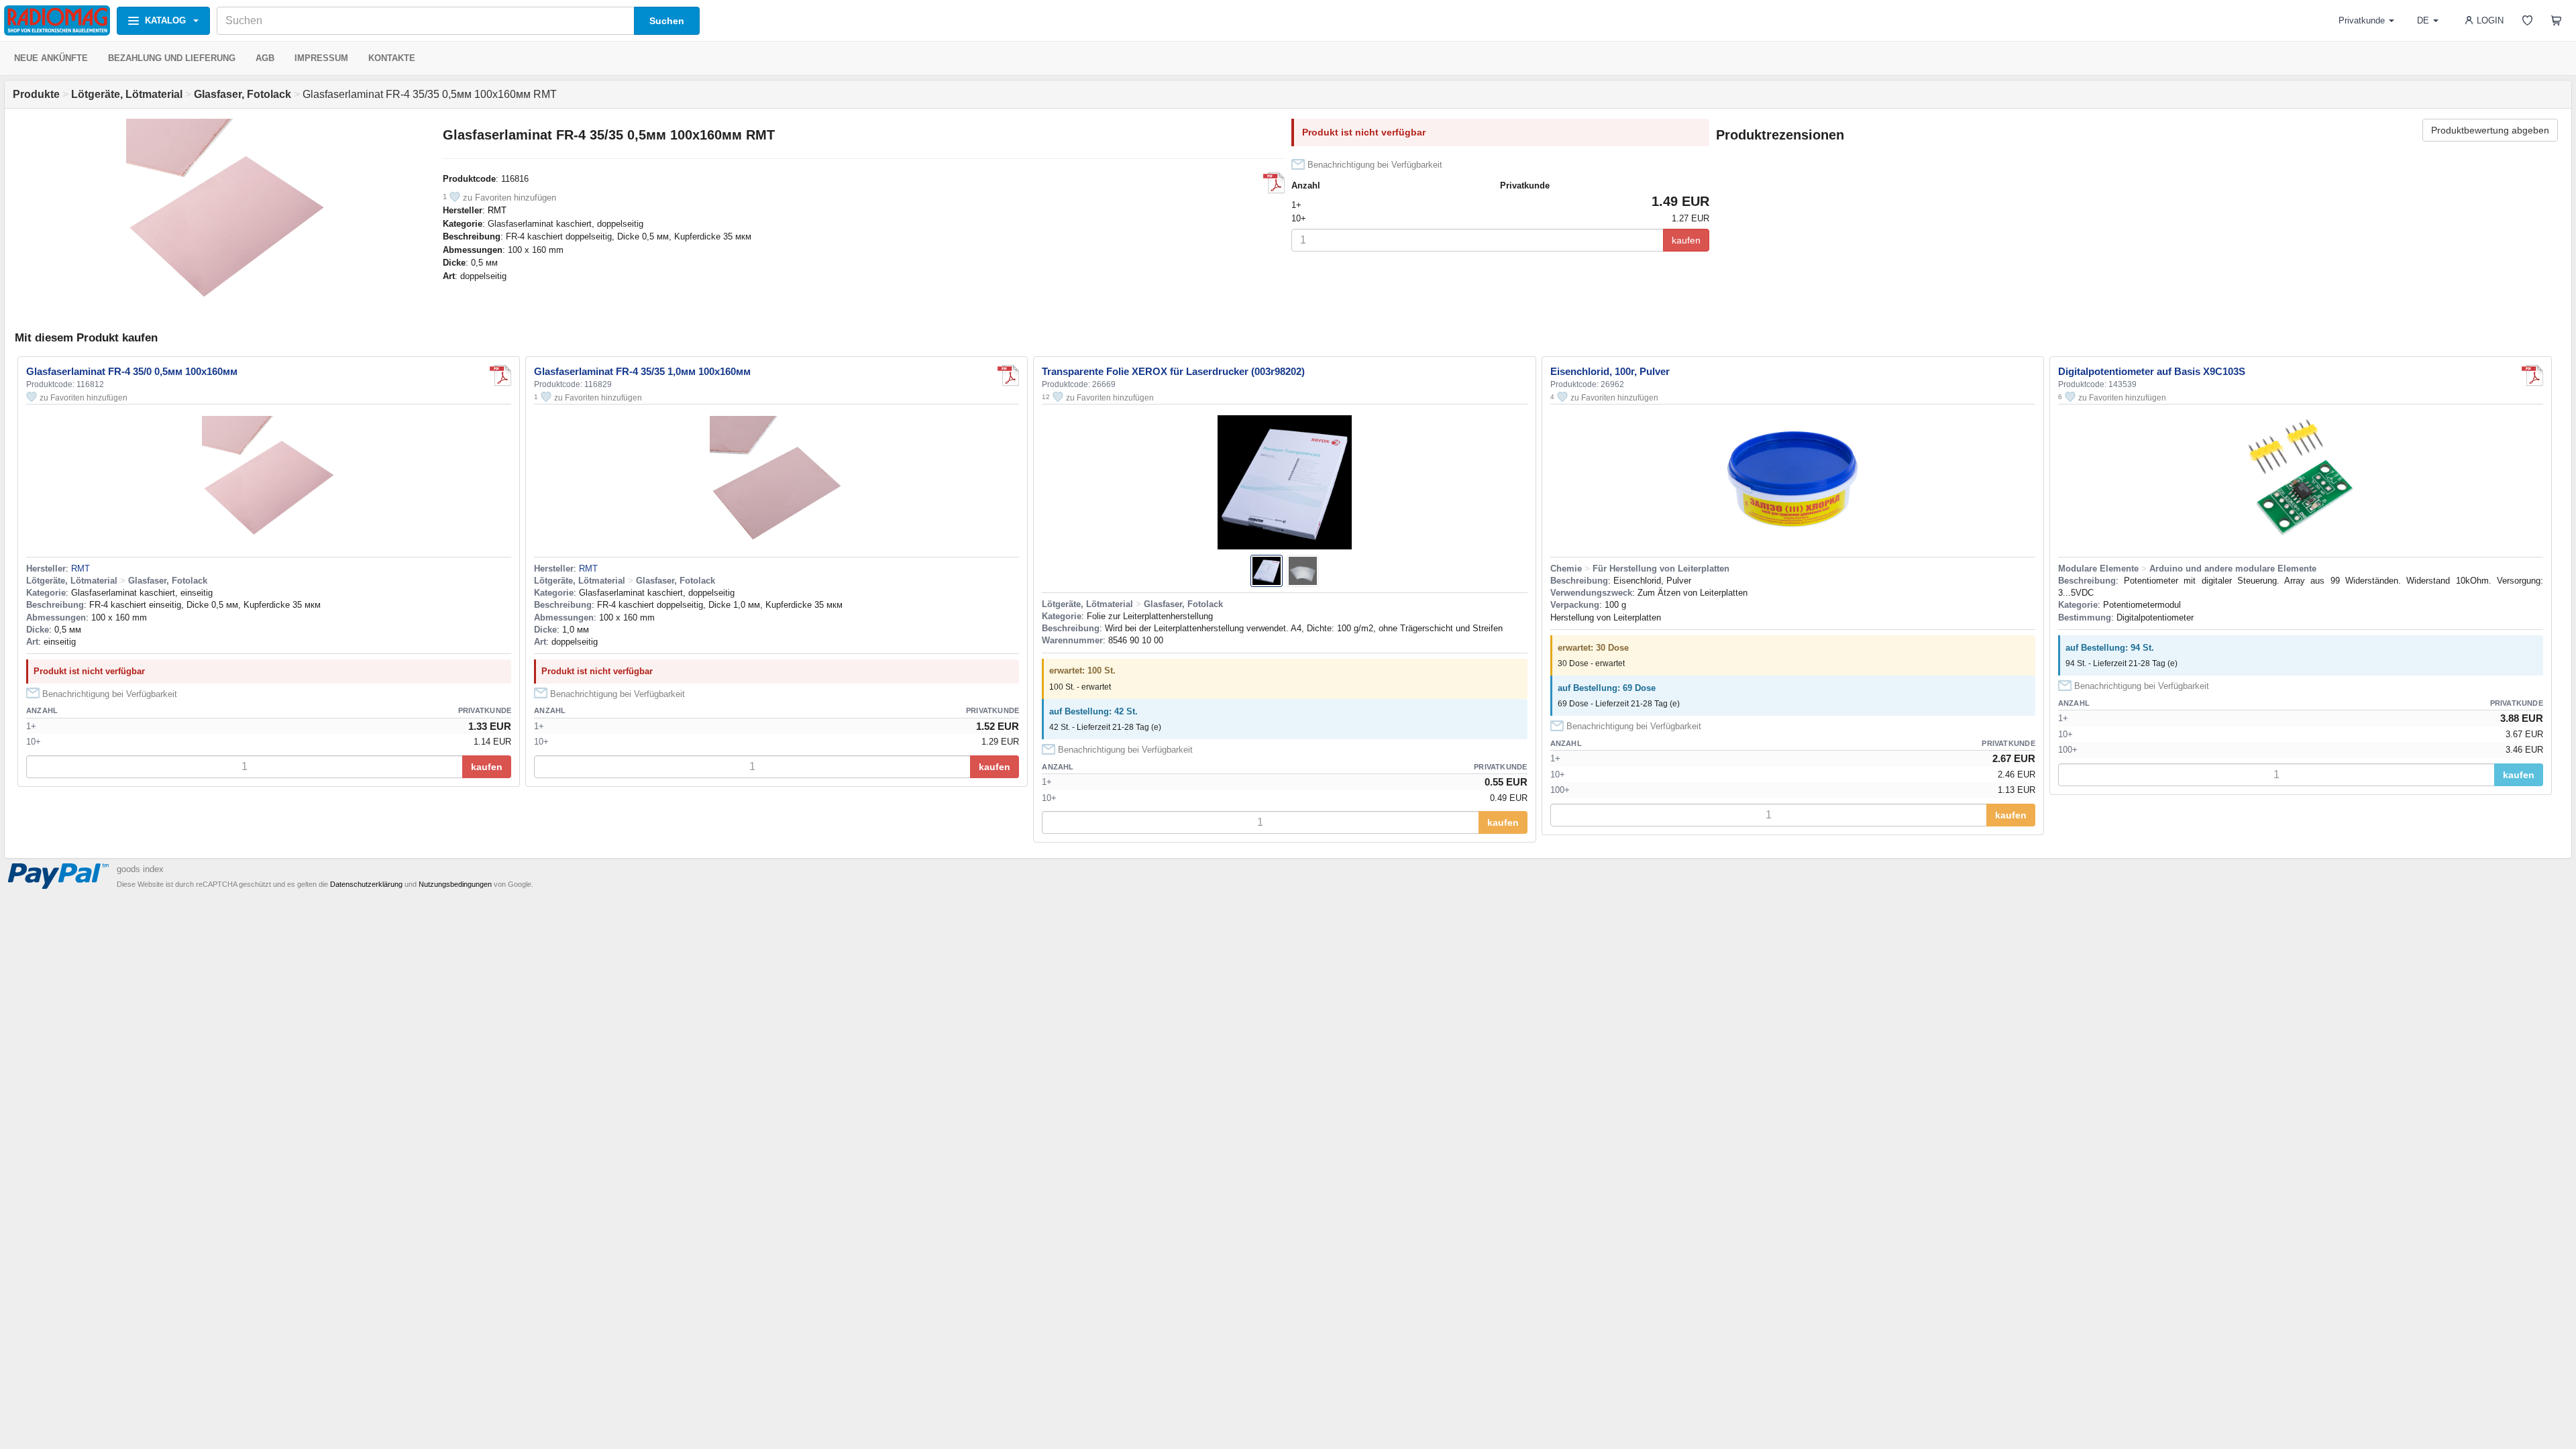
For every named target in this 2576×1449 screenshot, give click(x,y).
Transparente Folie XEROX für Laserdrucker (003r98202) (1173, 371)
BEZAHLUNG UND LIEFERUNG (172, 58)
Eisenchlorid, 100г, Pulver (1610, 371)
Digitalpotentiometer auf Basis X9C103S (2152, 371)
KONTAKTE (392, 58)
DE (2423, 20)
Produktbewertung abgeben (2490, 130)
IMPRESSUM (321, 58)
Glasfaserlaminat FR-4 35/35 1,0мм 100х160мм (642, 371)
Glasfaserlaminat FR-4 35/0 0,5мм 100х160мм (132, 371)
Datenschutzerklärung (366, 884)
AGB (265, 58)
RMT (497, 210)
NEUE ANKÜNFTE (51, 58)
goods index (140, 869)
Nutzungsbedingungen (455, 884)
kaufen (1686, 240)
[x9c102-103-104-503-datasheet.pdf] (2532, 376)
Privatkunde (2362, 20)
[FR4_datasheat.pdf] (1274, 183)
